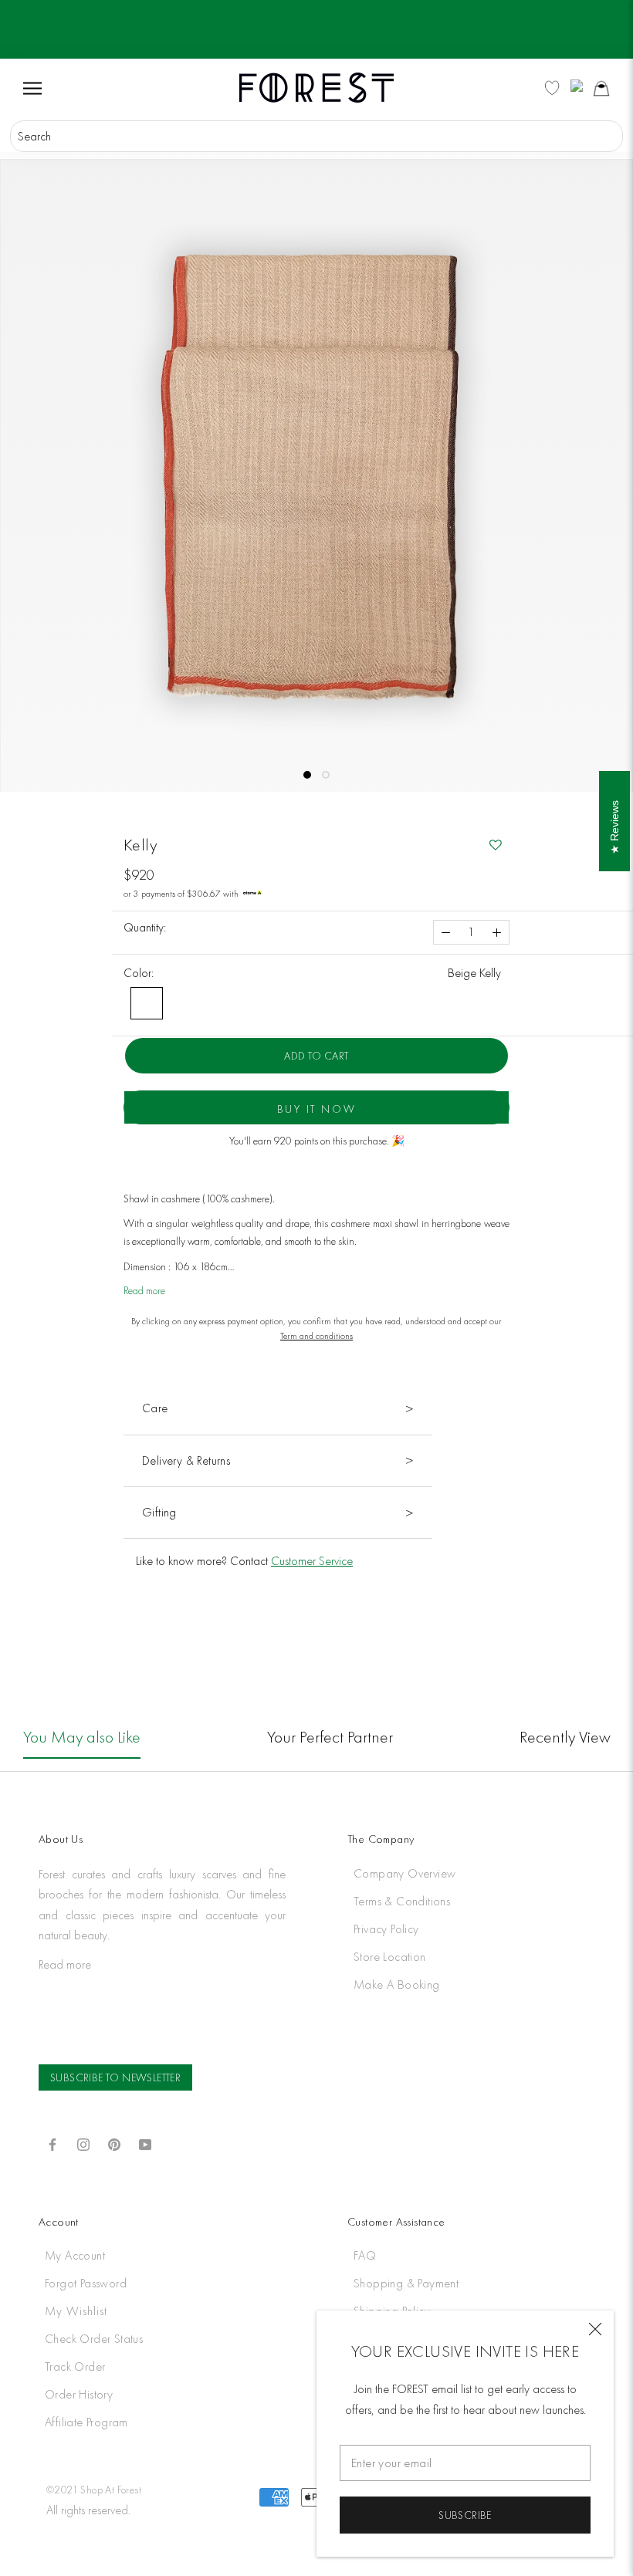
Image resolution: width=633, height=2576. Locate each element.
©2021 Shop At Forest (94, 2490)
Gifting (159, 1512)
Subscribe (465, 2515)
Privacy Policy (386, 1929)
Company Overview (405, 1873)
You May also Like (82, 1737)
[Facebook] (52, 2143)
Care (155, 1408)
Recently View (565, 1737)
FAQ (365, 2255)
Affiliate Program (86, 2422)
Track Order (75, 2366)
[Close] (595, 2329)
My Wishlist (76, 2311)
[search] (316, 136)
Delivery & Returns (186, 1460)
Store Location (390, 1957)
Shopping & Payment (406, 2283)
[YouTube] (145, 2143)
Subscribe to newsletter (115, 2077)
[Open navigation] (32, 87)
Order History (79, 2394)
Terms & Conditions (402, 1901)
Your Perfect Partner (330, 1737)
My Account (75, 2255)
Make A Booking (397, 1984)
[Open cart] (601, 88)
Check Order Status (94, 2339)
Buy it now (317, 1109)
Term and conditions (316, 1336)
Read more (144, 1290)
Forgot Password (86, 2283)
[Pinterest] (114, 2143)
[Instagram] (83, 2143)
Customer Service (312, 1561)
